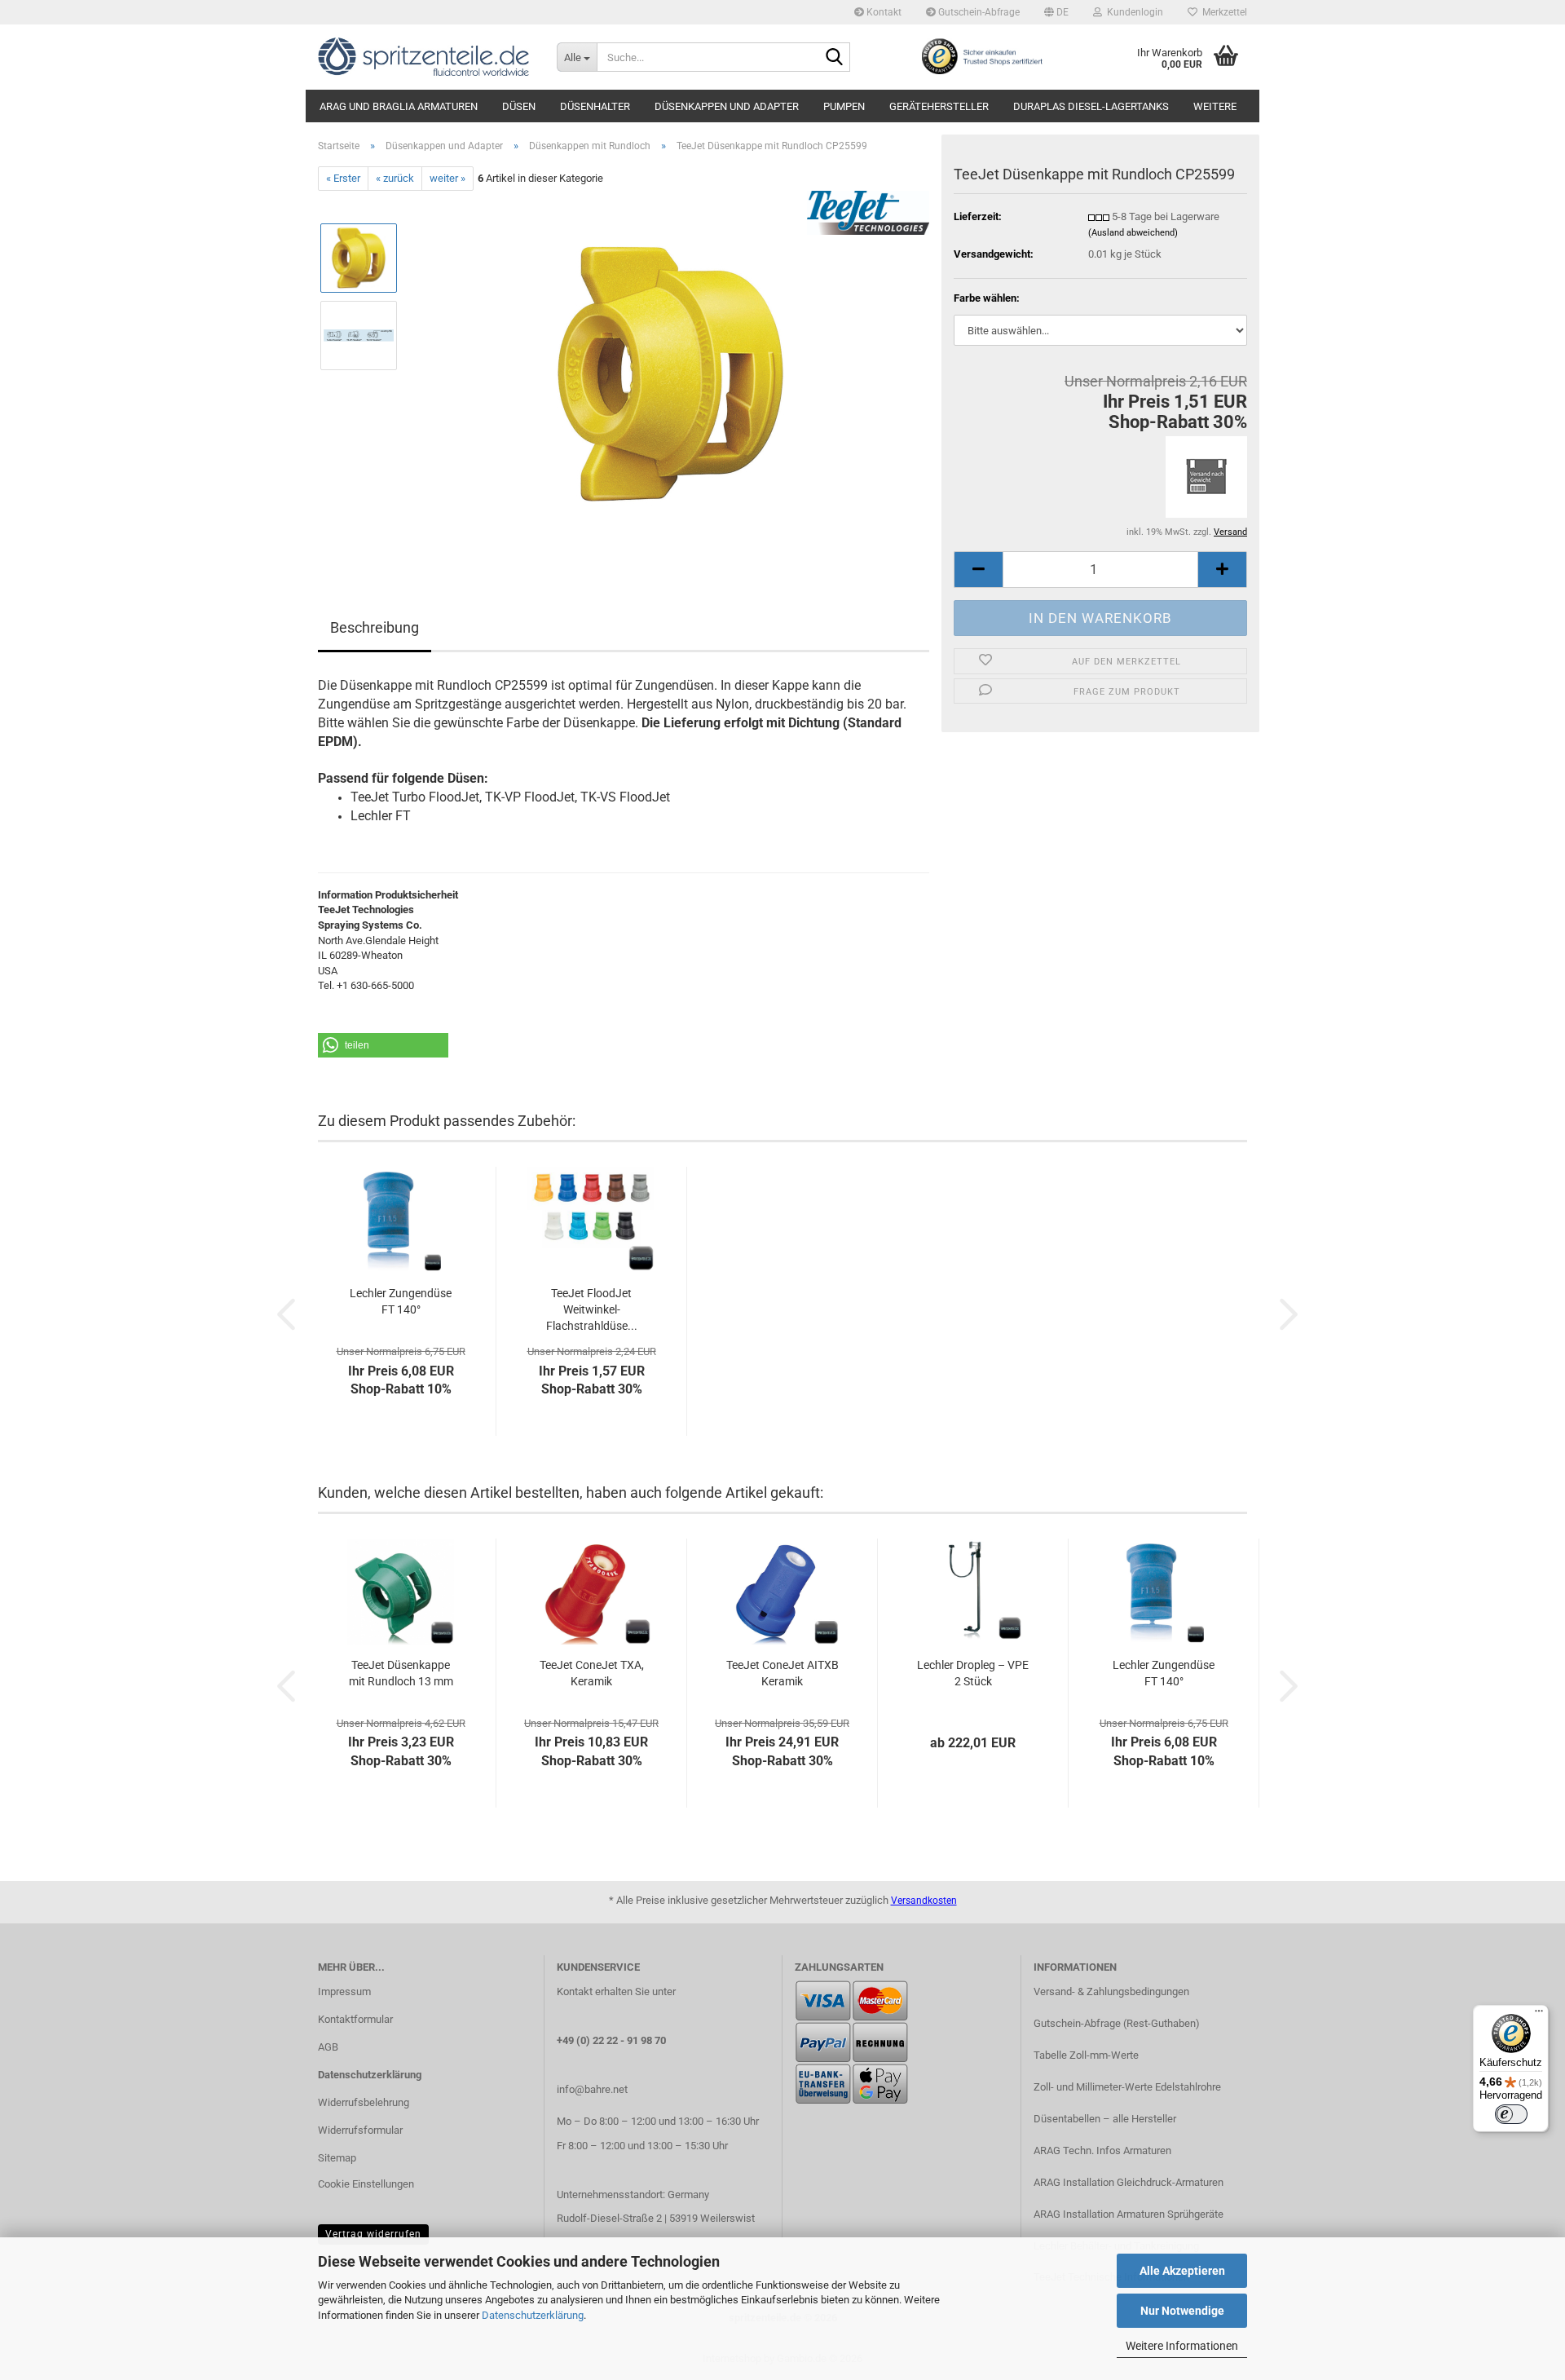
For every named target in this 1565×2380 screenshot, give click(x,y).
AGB (328, 2047)
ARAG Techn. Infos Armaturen (1102, 2150)
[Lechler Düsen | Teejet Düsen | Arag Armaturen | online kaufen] (425, 57)
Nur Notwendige (1182, 2311)
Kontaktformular (355, 2019)
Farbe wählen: (987, 298)
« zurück (395, 178)
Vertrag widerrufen (373, 2234)
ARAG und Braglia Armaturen (399, 106)
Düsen (519, 106)
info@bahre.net (592, 2089)
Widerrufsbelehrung (364, 2102)
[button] (1056, 12)
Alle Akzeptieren (1182, 2271)
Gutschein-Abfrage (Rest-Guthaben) (1117, 2023)
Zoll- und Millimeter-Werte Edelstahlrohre (1127, 2087)
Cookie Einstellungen (366, 2184)
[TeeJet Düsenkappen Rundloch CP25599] (670, 374)
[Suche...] (835, 58)
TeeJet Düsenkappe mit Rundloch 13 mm (401, 1673)
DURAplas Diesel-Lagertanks (1091, 106)
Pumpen (844, 106)
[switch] (1511, 2114)
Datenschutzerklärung (533, 2315)
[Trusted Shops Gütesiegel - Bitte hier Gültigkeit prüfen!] (981, 56)
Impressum (344, 1991)
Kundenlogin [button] (1133, 12)
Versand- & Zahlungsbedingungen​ (1111, 1991)
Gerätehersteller (939, 106)
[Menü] (1539, 2015)
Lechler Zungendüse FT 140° (401, 1301)
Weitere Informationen (1182, 2346)
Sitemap (337, 2158)
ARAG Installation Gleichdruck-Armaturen (1129, 2182)
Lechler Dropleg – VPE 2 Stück (973, 1673)
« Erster (343, 178)
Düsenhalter (595, 106)
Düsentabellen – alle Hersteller (1105, 2119)
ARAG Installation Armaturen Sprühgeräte (1129, 2214)
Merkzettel (1222, 12)
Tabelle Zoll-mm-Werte (1086, 2055)
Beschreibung (375, 627)
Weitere (1215, 106)
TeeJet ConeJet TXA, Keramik (592, 1673)
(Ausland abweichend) (1133, 233)
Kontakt (883, 12)
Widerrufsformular (360, 2130)
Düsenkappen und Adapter (727, 106)
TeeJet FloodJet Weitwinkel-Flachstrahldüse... (592, 1309)
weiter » (447, 178)
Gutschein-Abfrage (978, 12)
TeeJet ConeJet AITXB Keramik (782, 1673)
